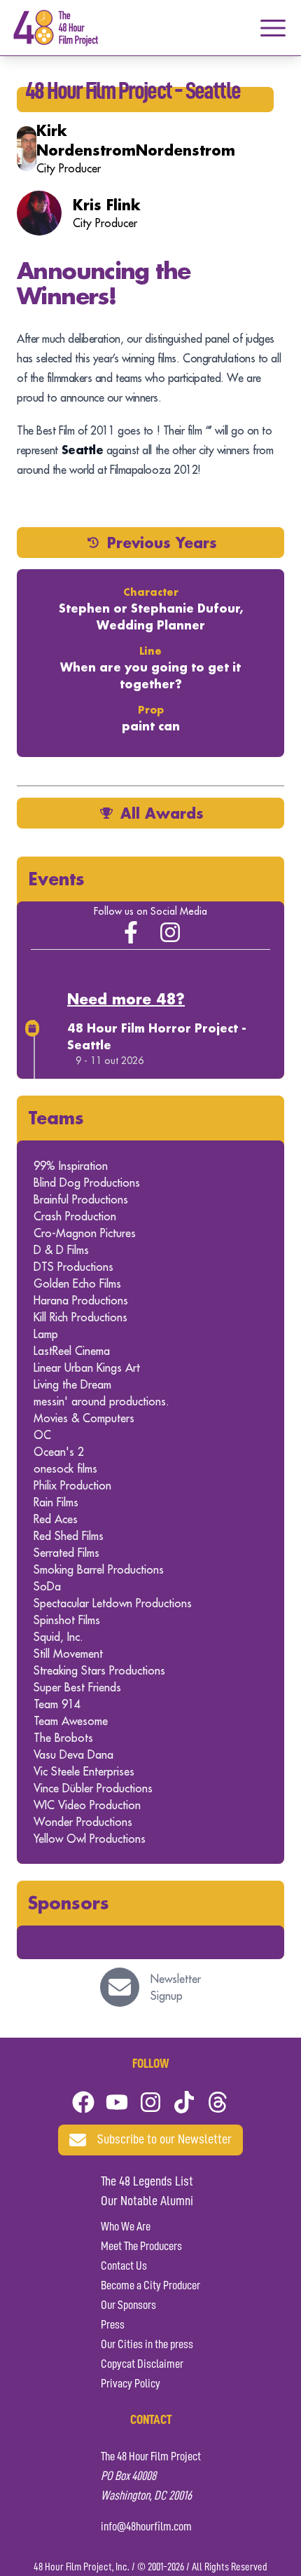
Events (56, 879)
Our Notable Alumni (147, 2202)
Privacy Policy (131, 2384)
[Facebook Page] (131, 932)
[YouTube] (117, 2102)
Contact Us (124, 2266)
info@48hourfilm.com (146, 2527)
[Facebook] (83, 2102)
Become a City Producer (150, 2286)
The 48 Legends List (147, 2182)
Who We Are (126, 2227)
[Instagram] (170, 932)
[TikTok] (184, 2102)
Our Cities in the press (147, 2345)
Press (113, 2325)
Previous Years (162, 543)
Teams (56, 1118)
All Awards (162, 813)
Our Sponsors (128, 2305)
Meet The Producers (141, 2247)
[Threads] (218, 2102)
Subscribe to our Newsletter (164, 2140)
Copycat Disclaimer (142, 2364)
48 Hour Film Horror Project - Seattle (157, 1036)
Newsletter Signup (176, 1987)
